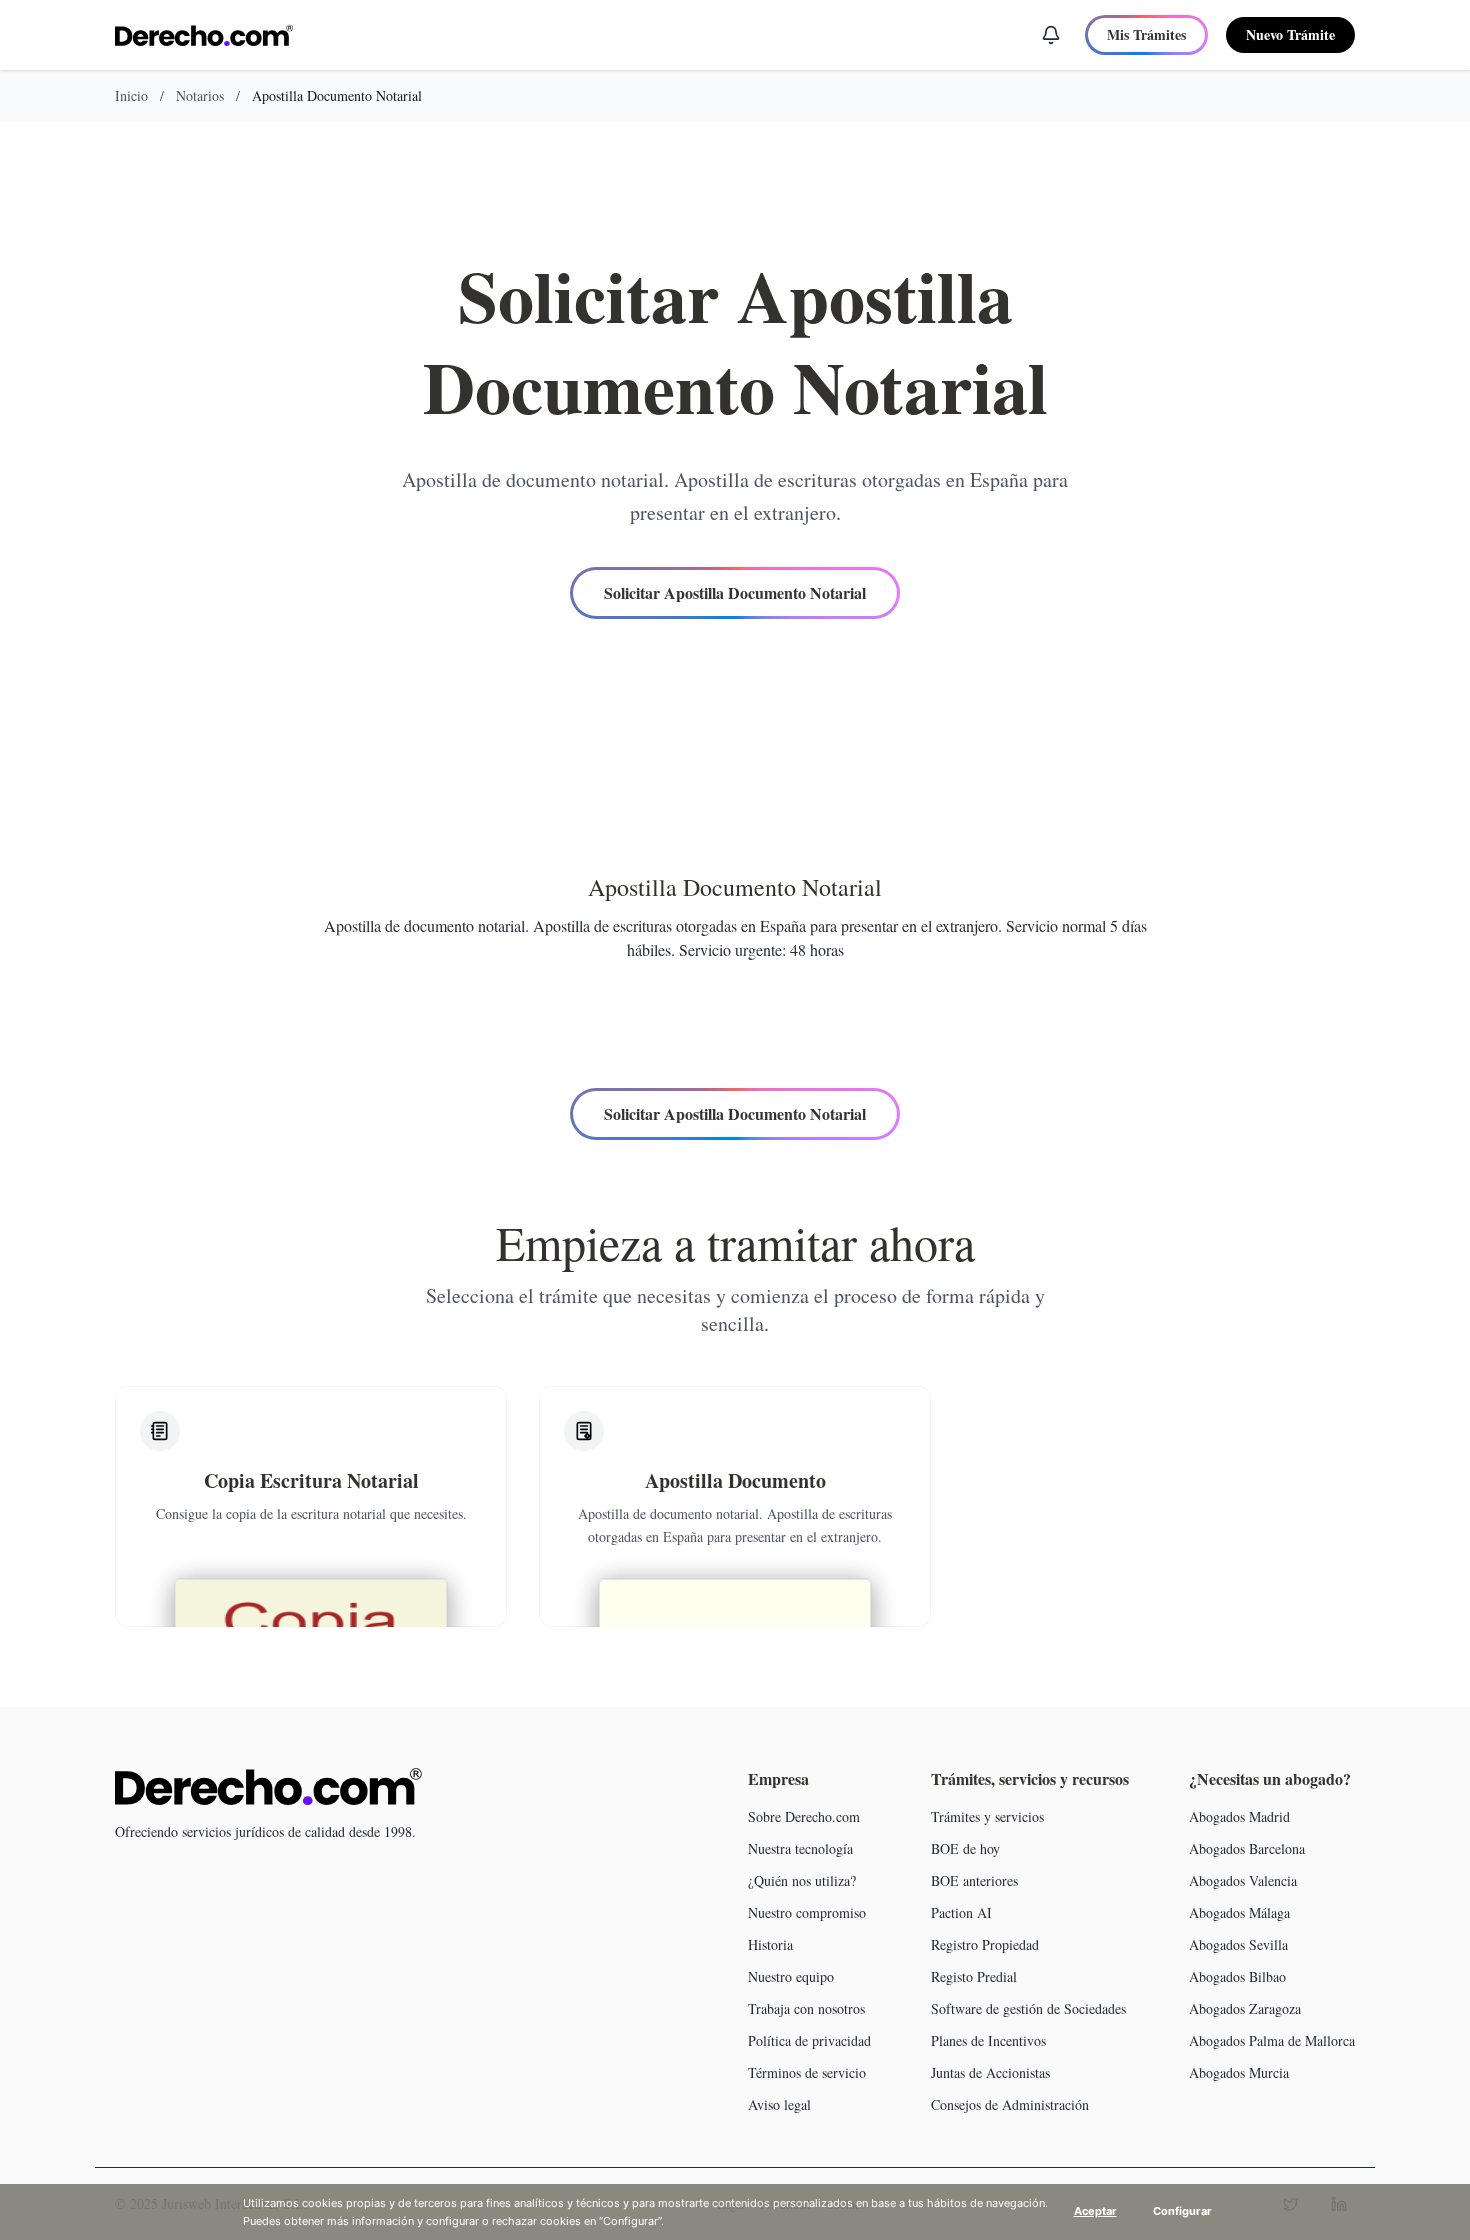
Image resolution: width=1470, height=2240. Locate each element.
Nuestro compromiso (807, 1912)
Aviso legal (779, 2104)
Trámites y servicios (987, 1816)
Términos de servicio (807, 2072)
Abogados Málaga (1239, 1912)
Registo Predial (974, 1976)
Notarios (200, 95)
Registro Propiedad (985, 1944)
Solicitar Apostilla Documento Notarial (735, 592)
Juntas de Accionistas (990, 2072)
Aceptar (1095, 2211)
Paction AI (961, 1912)
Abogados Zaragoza (1245, 2008)
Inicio (131, 95)
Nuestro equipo (791, 1976)
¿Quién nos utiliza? (802, 1880)
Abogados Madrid (1239, 1816)
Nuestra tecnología (800, 1848)
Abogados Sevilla (1238, 1944)
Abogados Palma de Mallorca (1272, 2040)
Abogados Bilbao (1237, 1976)
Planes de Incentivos (988, 2040)
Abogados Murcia (1239, 2072)
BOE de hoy (965, 1848)
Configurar (1182, 2211)
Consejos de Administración (1010, 2104)
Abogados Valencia (1243, 1880)
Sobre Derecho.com (804, 1816)
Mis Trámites (1146, 34)
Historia (770, 1944)
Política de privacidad (809, 2040)
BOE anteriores (974, 1880)
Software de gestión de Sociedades (1028, 2008)
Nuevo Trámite (1290, 34)
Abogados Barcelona (1247, 1848)
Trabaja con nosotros (806, 2008)
